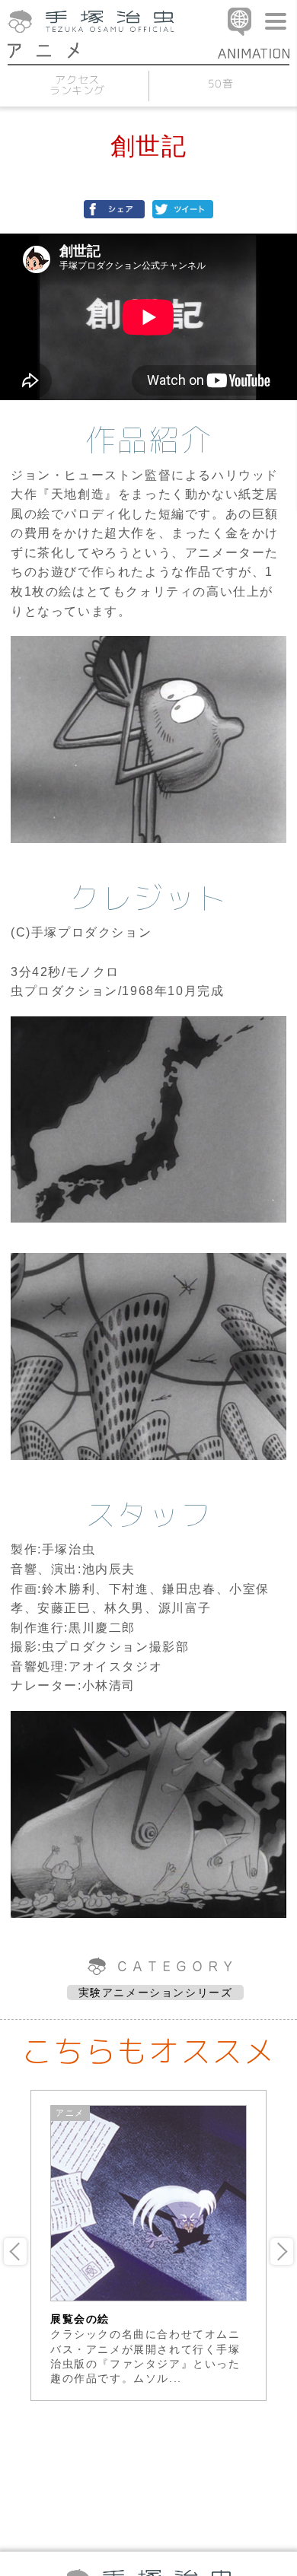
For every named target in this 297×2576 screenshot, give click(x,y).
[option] (148, 2245)
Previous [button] (15, 2252)
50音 (220, 83)
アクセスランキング (77, 85)
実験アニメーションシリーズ (156, 1992)
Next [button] (282, 2252)
